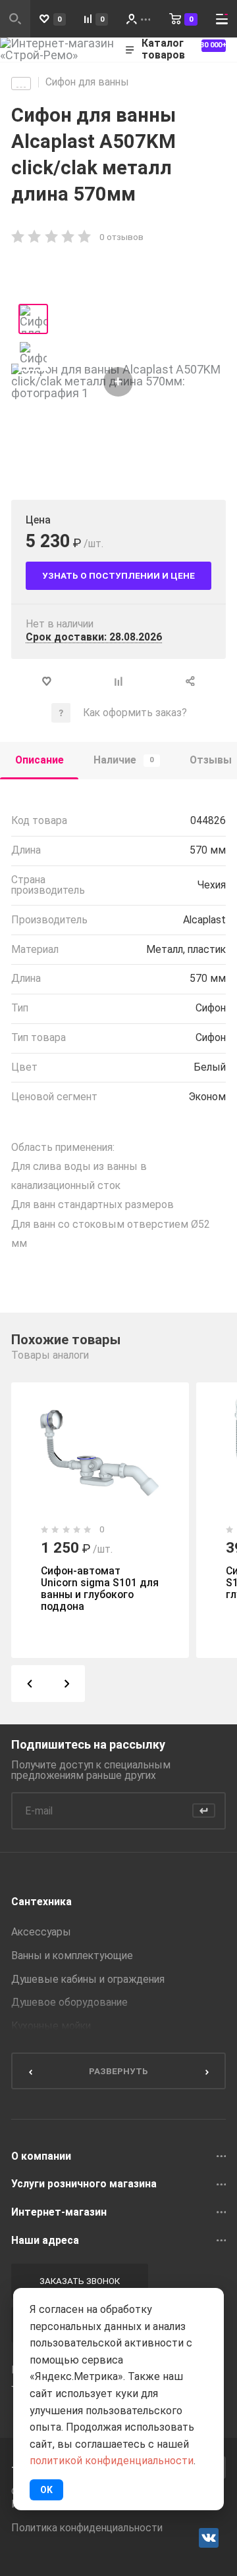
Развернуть (118, 2071)
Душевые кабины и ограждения (88, 1980)
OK (46, 2490)
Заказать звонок (80, 2281)
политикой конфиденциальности (112, 2461)
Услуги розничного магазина (84, 2184)
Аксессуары (41, 1932)
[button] (30, 1684)
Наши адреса (45, 2241)
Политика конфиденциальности (87, 2528)
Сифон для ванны (87, 82)
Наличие (124, 760)
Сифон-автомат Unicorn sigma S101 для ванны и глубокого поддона (100, 1589)
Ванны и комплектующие (72, 1956)
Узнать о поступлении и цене (118, 575)
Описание (39, 760)
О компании (41, 2156)
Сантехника (41, 1902)
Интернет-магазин (59, 2212)
